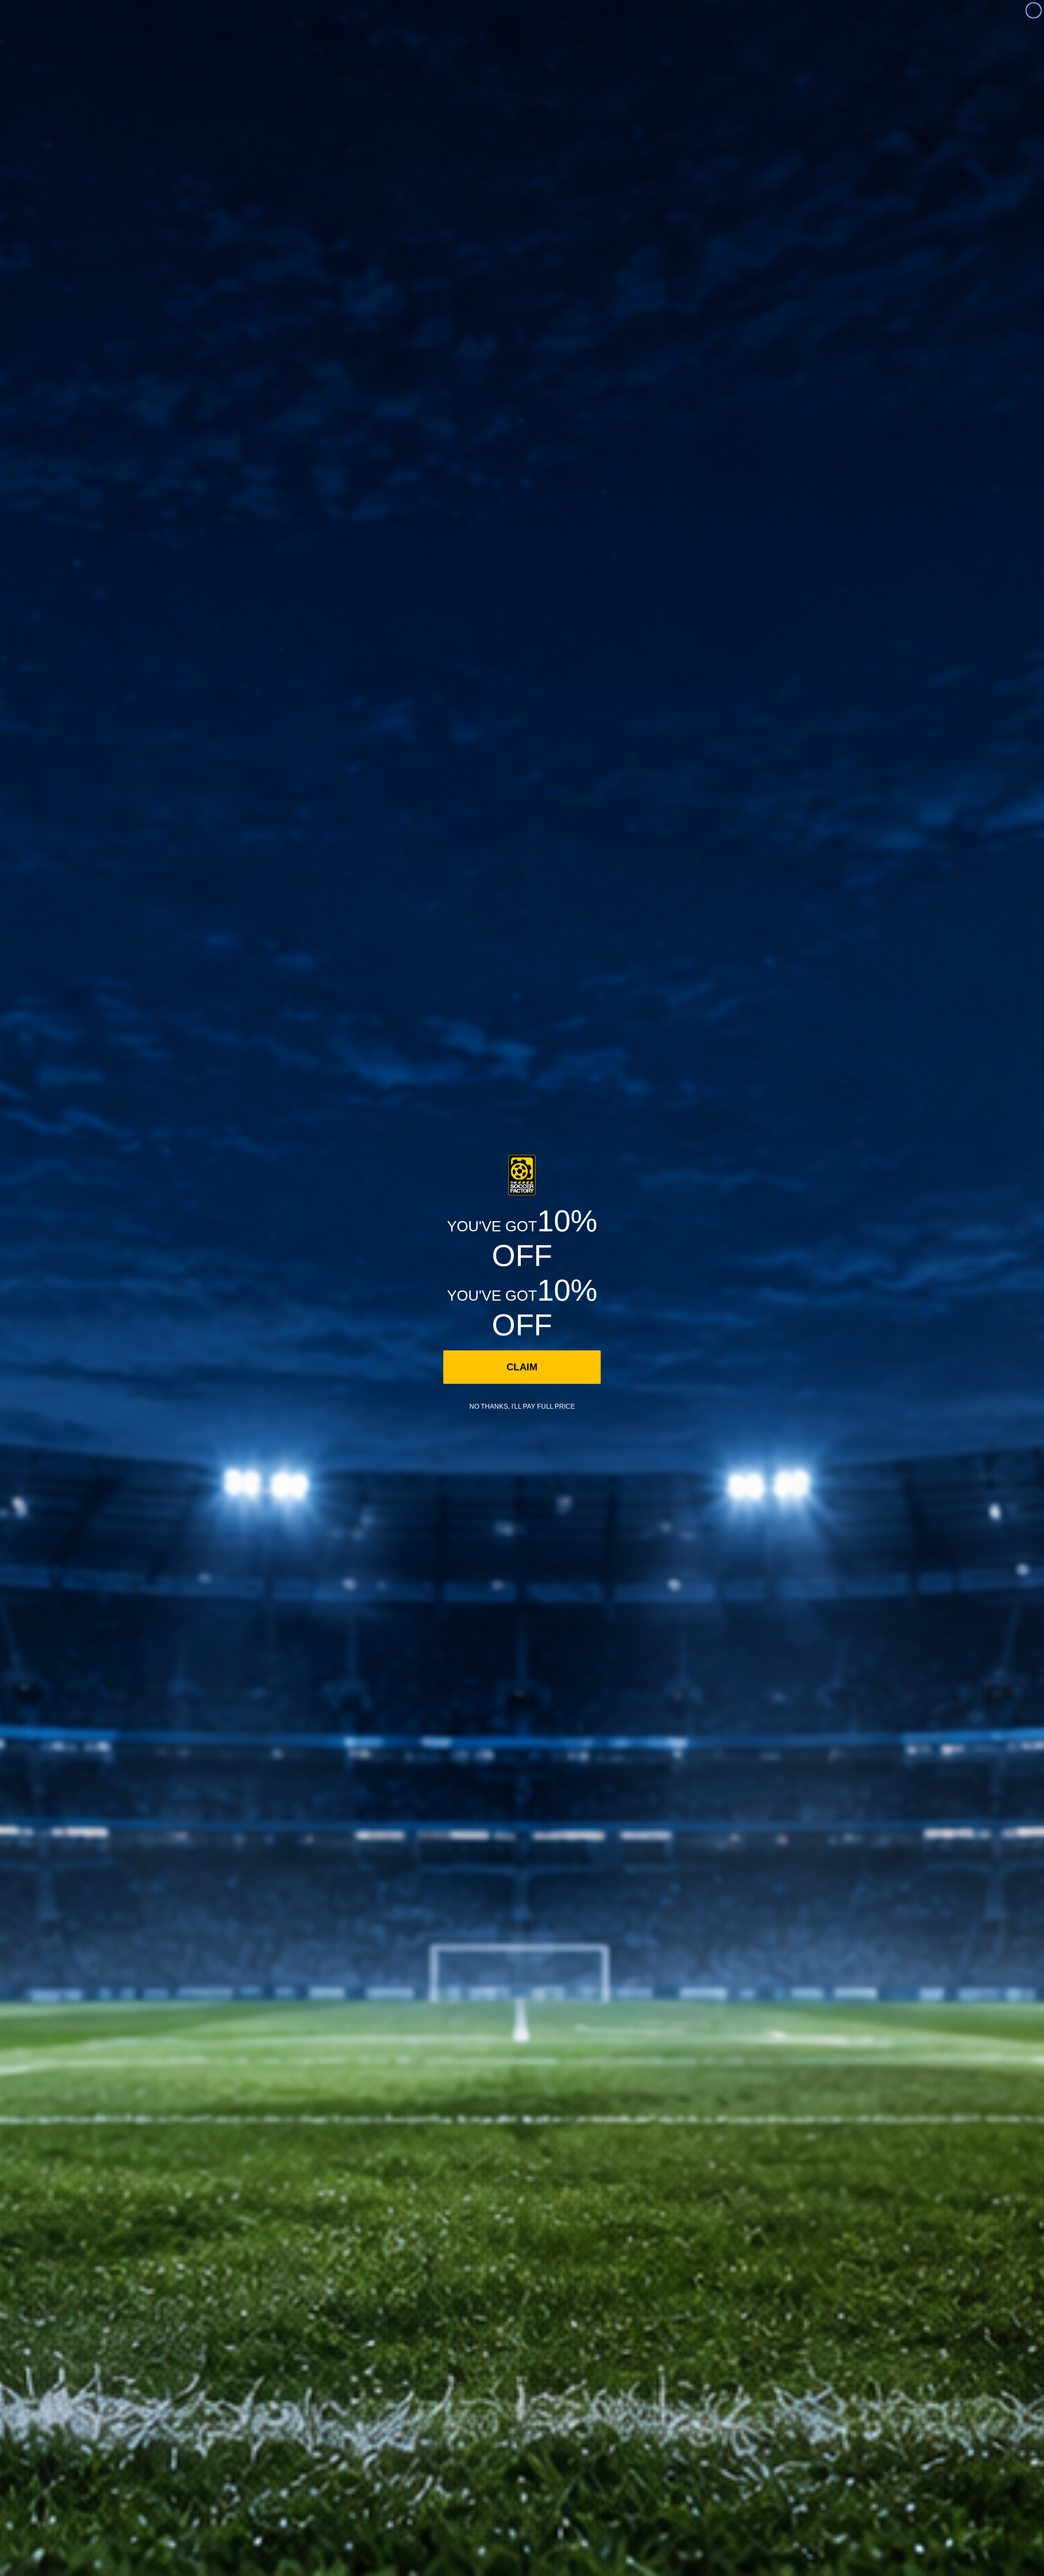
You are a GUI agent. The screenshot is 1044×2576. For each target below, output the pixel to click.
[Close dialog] (1034, 10)
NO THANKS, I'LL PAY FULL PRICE (522, 1406)
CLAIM (522, 1367)
